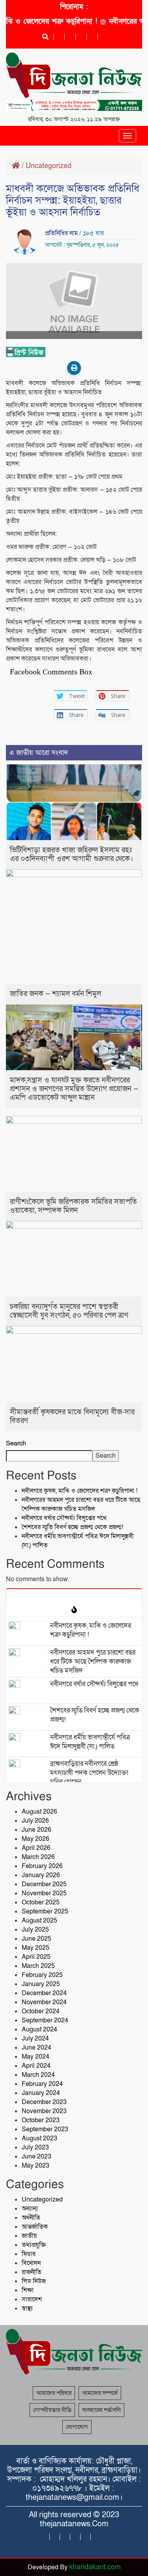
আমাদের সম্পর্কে (100, 2393)
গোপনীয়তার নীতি (52, 2410)
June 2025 (37, 1939)
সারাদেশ (32, 2299)
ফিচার (29, 2254)
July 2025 (35, 1930)
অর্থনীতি (31, 2218)
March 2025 (38, 1966)
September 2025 (45, 1911)
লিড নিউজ (34, 2281)
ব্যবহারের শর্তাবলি (101, 2410)
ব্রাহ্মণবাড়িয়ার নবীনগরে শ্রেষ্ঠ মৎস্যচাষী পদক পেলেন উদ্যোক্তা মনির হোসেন (89, 1773)
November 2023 (44, 2111)
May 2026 (36, 1839)
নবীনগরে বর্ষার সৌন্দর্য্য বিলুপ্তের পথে (64, 1518)
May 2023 (36, 2166)
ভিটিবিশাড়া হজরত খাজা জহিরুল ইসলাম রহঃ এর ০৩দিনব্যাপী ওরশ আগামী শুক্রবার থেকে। (71, 855)
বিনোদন (31, 2263)
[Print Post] (74, 368)
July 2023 (35, 2147)
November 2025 (44, 1893)
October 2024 (41, 2011)
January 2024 (41, 2093)
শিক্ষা (28, 2290)
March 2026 (38, 1857)
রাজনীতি (32, 2272)
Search (16, 1443)
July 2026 (35, 1821)
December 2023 (44, 2102)
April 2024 (36, 2066)
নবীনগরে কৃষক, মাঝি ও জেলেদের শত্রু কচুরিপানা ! (80, 1491)
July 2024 (35, 2039)
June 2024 (37, 2048)
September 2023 (45, 2129)
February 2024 (42, 2084)
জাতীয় (29, 2236)
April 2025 (36, 1957)
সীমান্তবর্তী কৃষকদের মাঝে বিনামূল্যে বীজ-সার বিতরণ (72, 1416)
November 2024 (44, 2002)
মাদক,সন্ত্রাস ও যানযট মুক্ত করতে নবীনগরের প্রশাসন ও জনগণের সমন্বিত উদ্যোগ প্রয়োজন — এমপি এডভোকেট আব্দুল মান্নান (74, 1089)
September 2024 (45, 2020)
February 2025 (42, 1975)
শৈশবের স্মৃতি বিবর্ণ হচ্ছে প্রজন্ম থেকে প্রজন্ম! (72, 1527)
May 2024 (36, 2057)
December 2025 (44, 1884)
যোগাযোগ (77, 2427)
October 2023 (41, 2120)
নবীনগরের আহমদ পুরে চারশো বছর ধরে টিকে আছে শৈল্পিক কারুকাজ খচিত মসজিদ (81, 1504)
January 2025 (41, 1984)
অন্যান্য (30, 2209)
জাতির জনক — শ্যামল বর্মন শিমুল (55, 994)
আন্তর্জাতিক (35, 2227)
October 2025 (41, 1902)
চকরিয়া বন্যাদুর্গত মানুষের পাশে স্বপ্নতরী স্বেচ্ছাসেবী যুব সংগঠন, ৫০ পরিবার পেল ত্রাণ (69, 1311)
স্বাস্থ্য (27, 2308)
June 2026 (37, 1830)
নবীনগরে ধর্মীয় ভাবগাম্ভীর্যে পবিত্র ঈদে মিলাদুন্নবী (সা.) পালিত (90, 1742)
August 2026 (39, 1812)
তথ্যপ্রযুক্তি (34, 2245)
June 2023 (37, 2157)
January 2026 (41, 1875)
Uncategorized (49, 166)
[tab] (74, 1596)
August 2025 (39, 1921)
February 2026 (42, 1866)
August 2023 (39, 2138)
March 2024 (38, 2075)
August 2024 (39, 2029)
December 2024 (44, 1993)
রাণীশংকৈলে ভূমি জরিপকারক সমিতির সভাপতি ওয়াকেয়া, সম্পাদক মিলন (73, 1206)
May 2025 (36, 1948)
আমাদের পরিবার (54, 2393)
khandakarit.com (95, 2567)
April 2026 (36, 1848)
